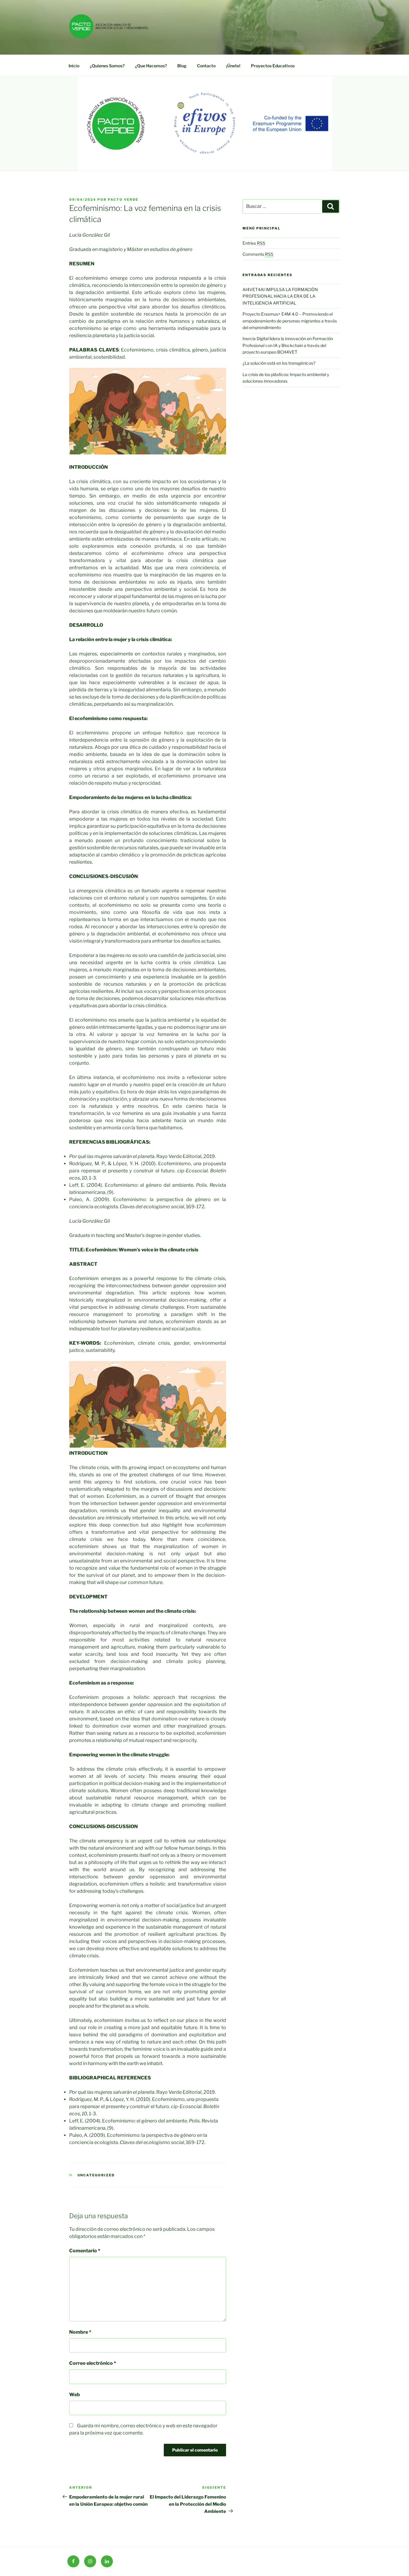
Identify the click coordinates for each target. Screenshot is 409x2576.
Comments (258, 254)
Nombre (80, 2332)
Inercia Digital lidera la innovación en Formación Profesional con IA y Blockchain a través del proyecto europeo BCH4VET (288, 345)
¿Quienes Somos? (107, 66)
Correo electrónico (93, 2363)
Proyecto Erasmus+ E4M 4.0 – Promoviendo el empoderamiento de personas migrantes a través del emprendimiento (290, 321)
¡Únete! (233, 66)
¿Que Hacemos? (151, 66)
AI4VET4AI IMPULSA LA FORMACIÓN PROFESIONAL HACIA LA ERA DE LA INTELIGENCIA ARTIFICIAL (280, 296)
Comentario (85, 2251)
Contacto (206, 66)
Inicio (74, 66)
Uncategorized (96, 2175)
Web (75, 2395)
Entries (254, 243)
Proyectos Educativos (273, 66)
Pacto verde (123, 200)
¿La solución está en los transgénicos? (279, 363)
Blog (182, 66)
